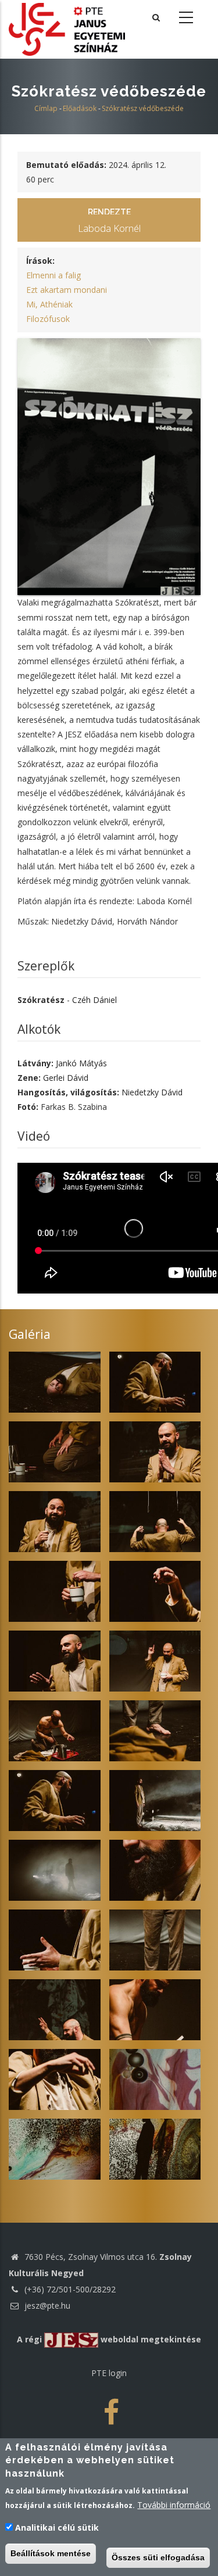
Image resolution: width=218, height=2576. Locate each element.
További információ (174, 2505)
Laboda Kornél (109, 228)
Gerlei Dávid (66, 1078)
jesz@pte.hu (46, 2305)
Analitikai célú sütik (57, 2527)
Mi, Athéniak (49, 304)
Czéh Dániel (94, 1000)
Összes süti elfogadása (158, 2557)
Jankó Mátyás (81, 1063)
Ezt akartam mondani (67, 290)
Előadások (80, 108)
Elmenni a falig (53, 275)
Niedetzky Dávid (152, 1092)
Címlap (46, 108)
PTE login (109, 2373)
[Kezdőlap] (67, 28)
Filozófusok (48, 319)
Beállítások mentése (51, 2553)
